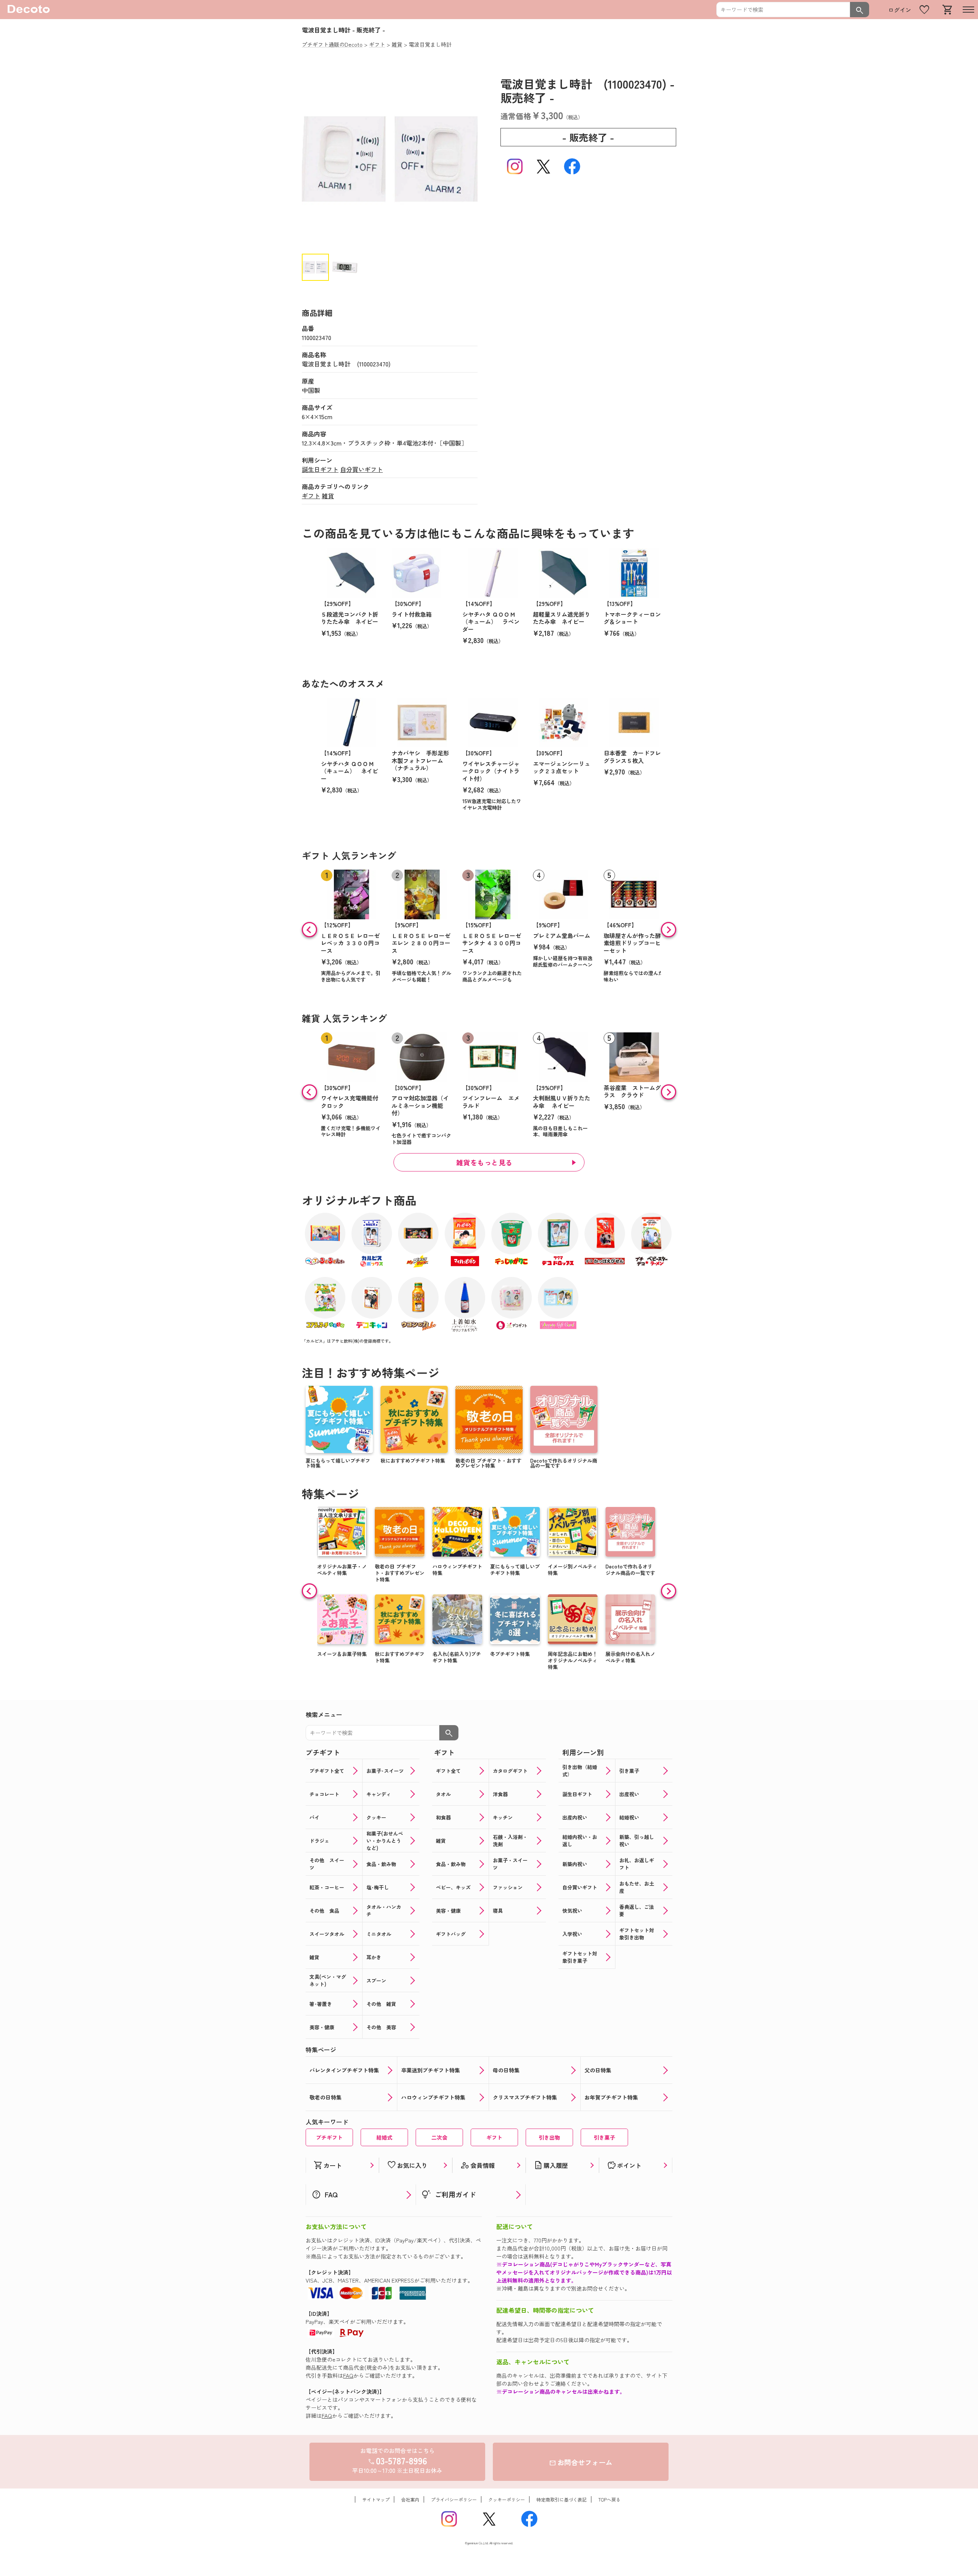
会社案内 (410, 2499)
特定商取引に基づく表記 (562, 2499)
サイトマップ (376, 2499)
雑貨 (328, 496)
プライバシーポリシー (454, 2499)
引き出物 (549, 2137)
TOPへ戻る (609, 2499)
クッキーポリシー (507, 2499)
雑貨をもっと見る (484, 1162)
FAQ (348, 2375)
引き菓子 (604, 2137)
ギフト (311, 496)
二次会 (439, 2137)
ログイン (900, 10)
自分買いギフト (361, 469)
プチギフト (329, 2137)
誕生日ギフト (320, 469)
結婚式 (384, 2137)
